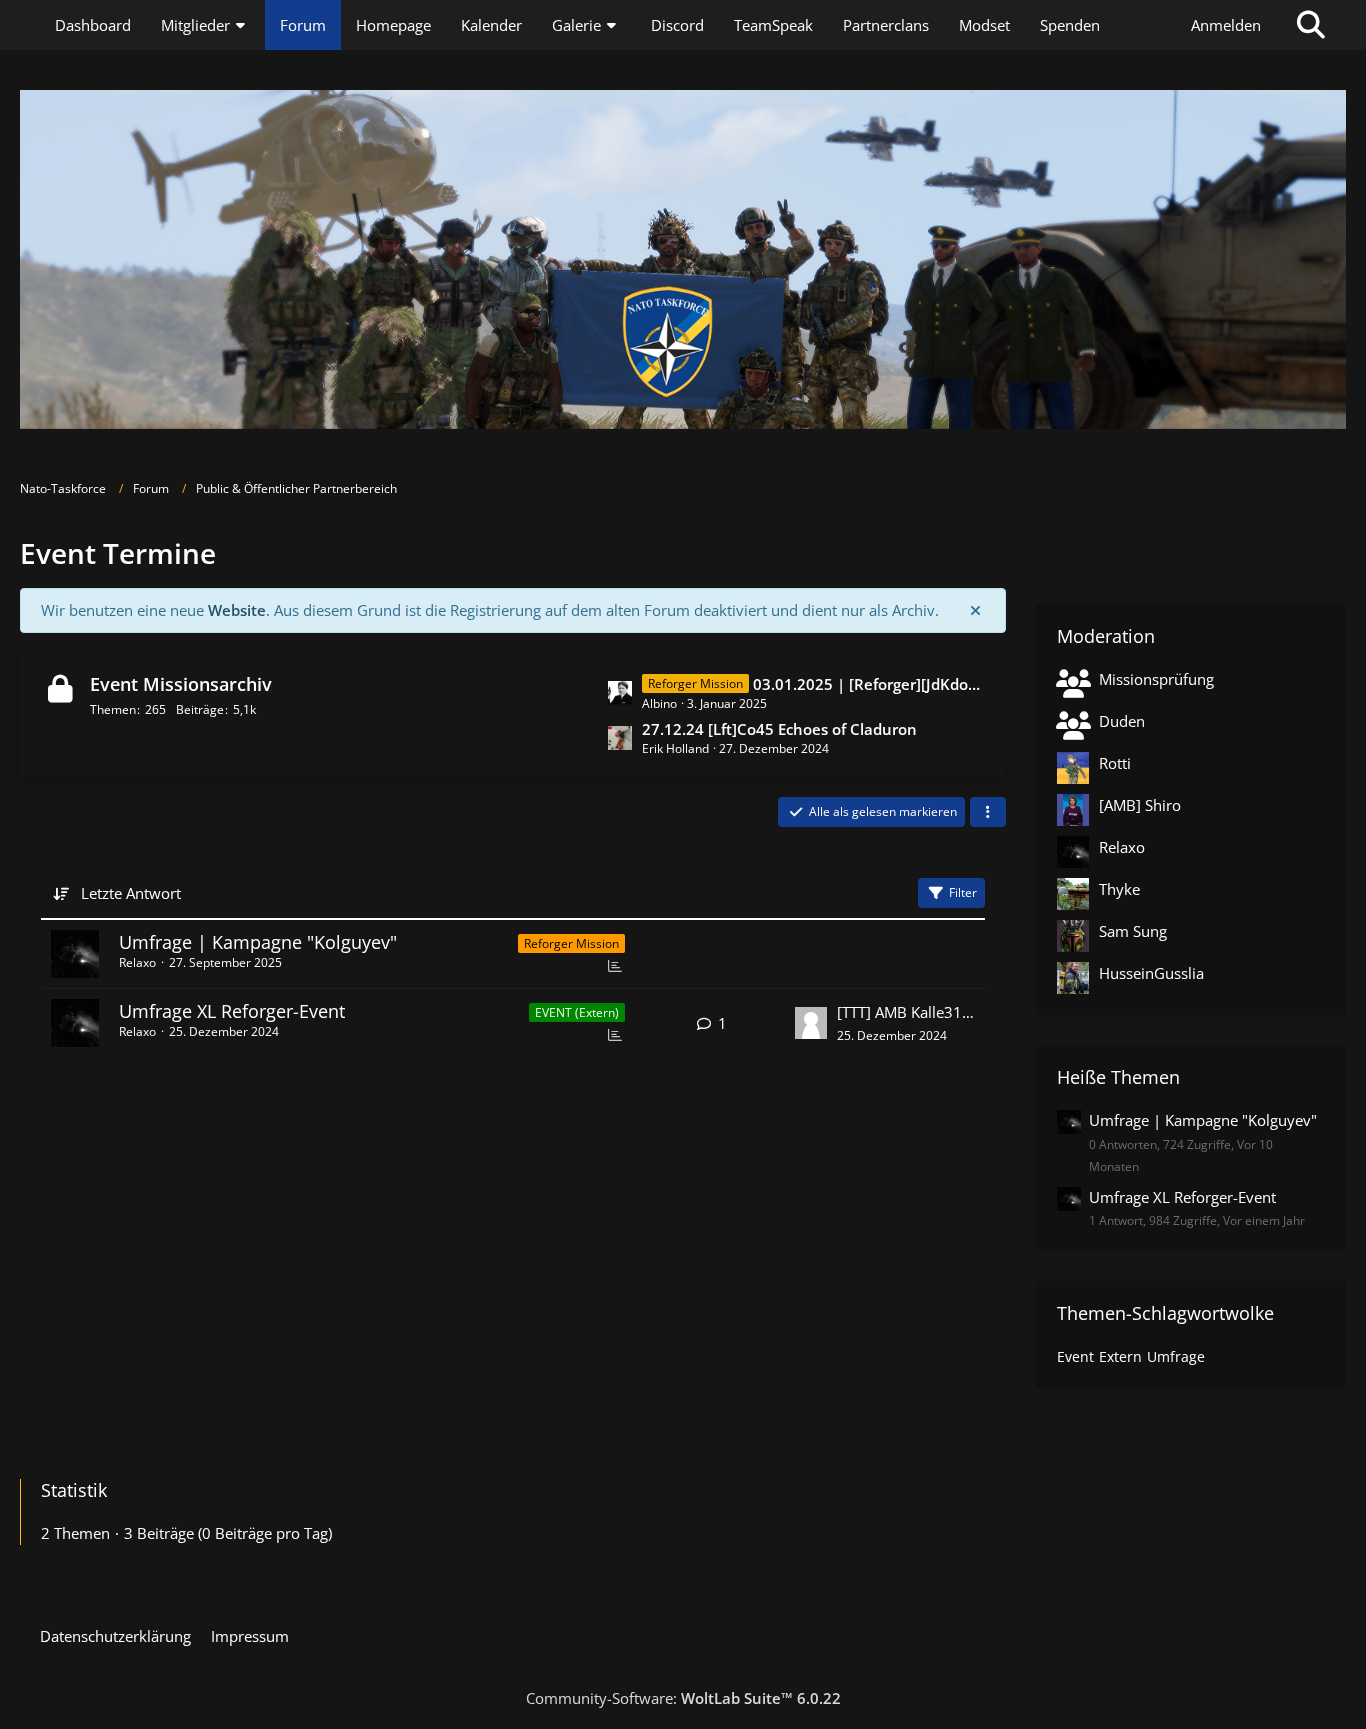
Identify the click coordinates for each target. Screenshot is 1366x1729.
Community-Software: (683, 1698)
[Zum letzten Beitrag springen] (811, 1023)
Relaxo (137, 962)
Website (237, 610)
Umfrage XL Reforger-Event (232, 1011)
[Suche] (1311, 25)
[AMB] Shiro (1140, 805)
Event (1075, 1356)
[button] (988, 812)
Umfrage (1176, 1356)
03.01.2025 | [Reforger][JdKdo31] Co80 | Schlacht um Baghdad (869, 684)
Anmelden (1226, 25)
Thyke (1119, 889)
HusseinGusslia (1151, 973)
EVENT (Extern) (577, 1012)
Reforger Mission (571, 943)
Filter (963, 892)
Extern (1120, 1356)
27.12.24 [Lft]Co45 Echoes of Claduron (779, 729)
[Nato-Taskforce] (683, 259)
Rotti (1115, 763)
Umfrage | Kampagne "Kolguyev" (258, 942)
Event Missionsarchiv (181, 684)
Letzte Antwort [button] (131, 893)
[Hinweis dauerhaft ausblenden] (975, 610)
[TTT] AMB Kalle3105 (906, 1012)
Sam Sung (1133, 931)
